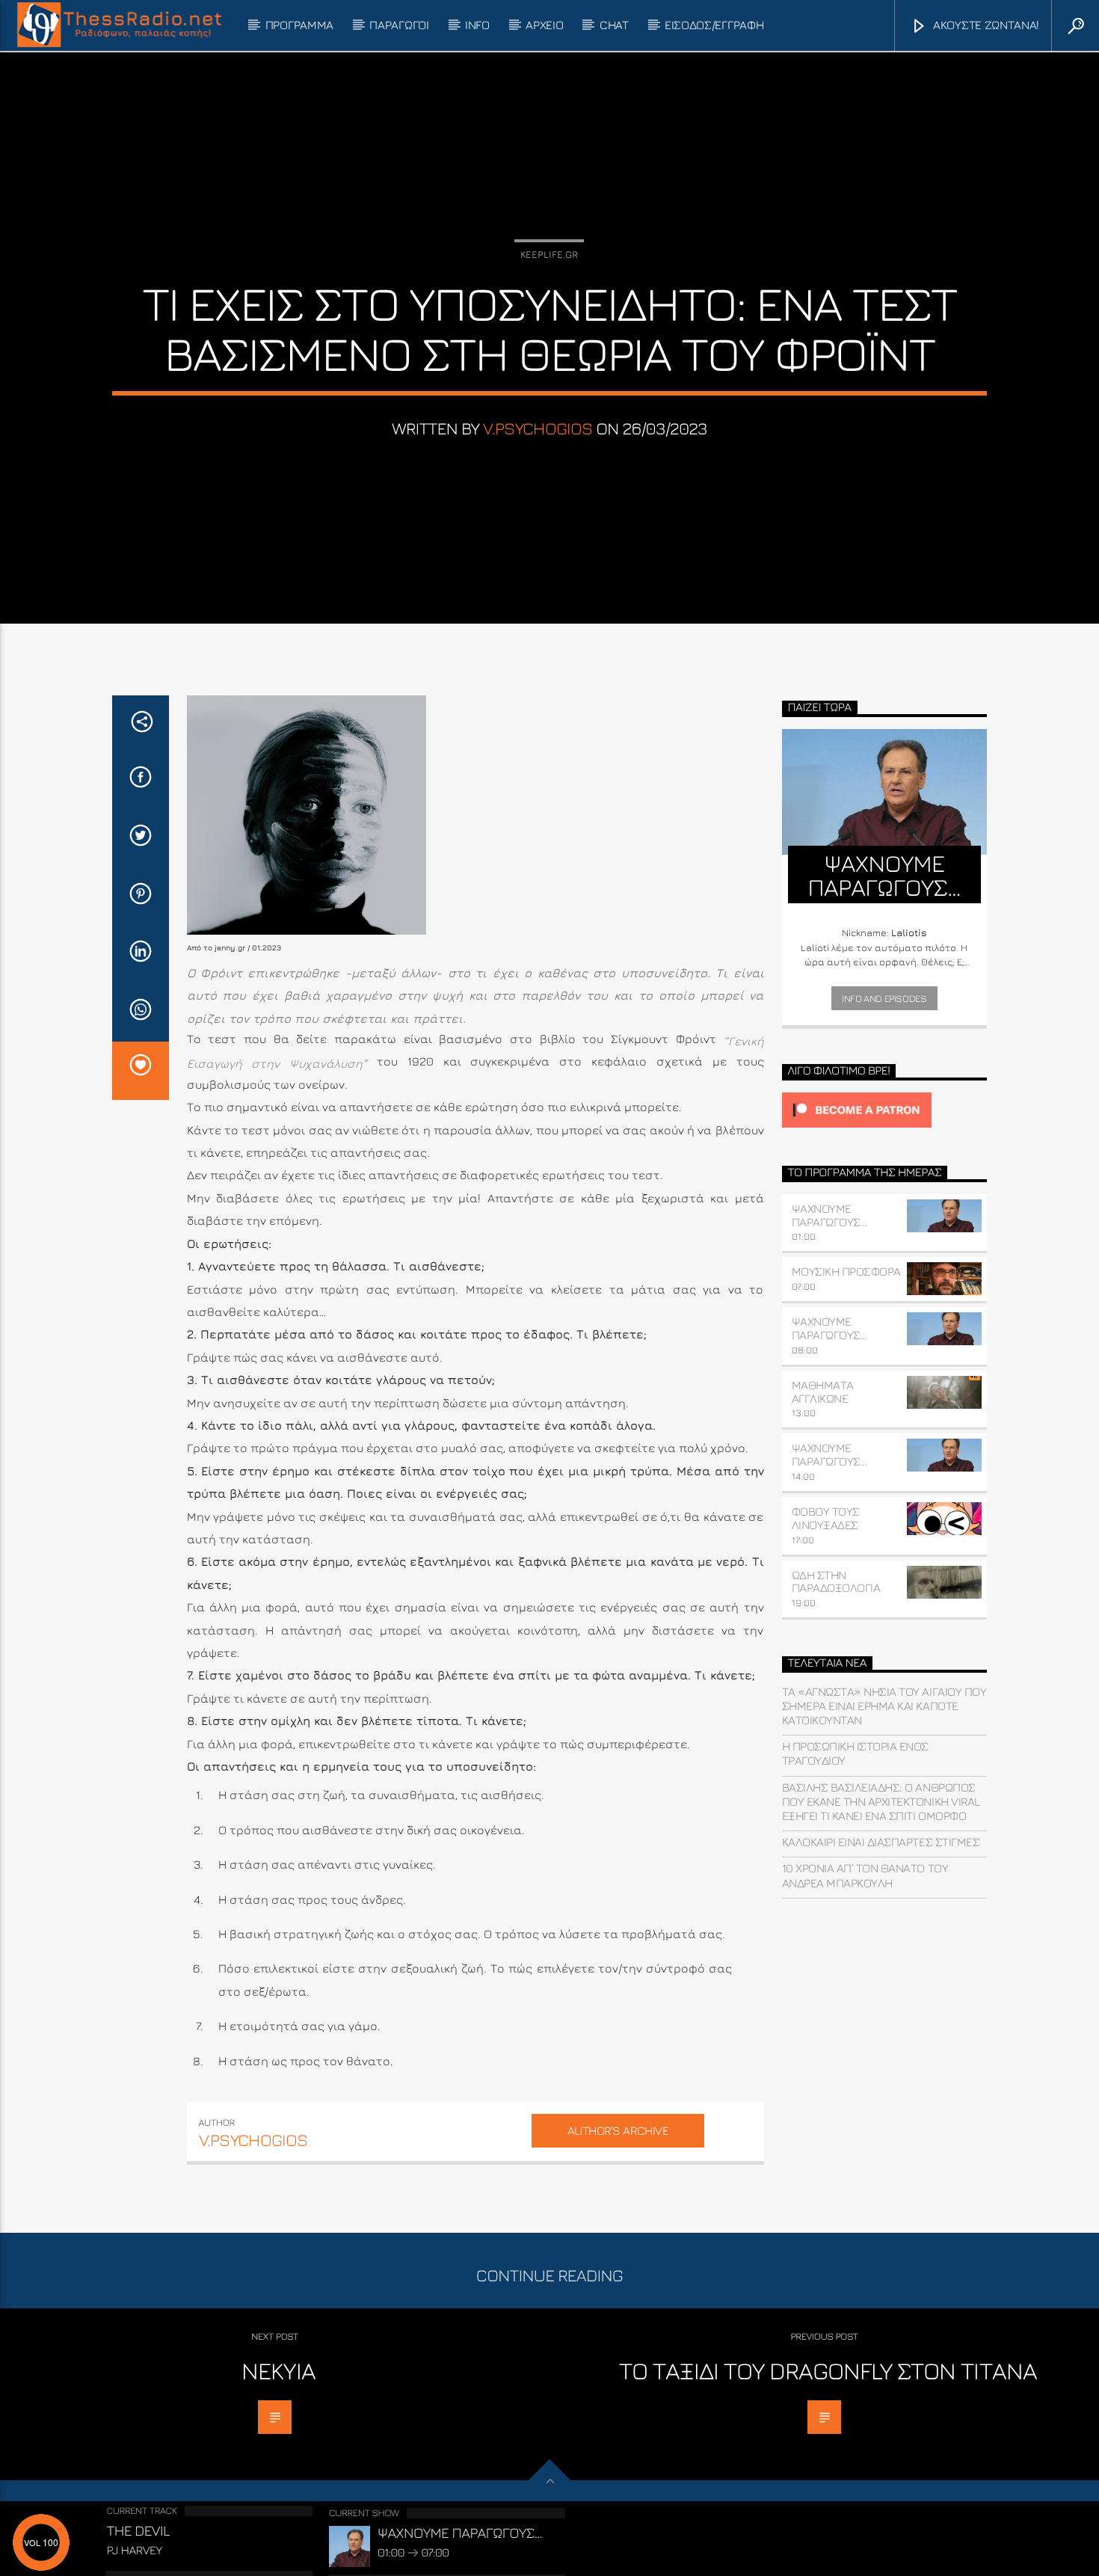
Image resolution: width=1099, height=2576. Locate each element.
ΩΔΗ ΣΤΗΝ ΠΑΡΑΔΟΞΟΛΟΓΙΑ (836, 1581)
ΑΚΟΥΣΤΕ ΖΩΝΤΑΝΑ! (985, 25)
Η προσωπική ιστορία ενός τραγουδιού (855, 1753)
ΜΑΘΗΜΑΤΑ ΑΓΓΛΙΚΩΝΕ (823, 1392)
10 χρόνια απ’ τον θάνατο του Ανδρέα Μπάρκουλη (865, 1875)
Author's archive (618, 2130)
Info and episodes (884, 998)
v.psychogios (538, 428)
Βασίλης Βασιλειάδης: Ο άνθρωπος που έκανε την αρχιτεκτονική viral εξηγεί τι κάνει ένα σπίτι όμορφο (881, 1801)
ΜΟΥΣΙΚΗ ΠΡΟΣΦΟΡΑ (846, 1271)
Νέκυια (278, 2370)
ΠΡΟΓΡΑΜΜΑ (299, 25)
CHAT (614, 25)
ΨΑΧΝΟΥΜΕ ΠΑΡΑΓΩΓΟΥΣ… (829, 1215)
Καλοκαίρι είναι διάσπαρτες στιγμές (881, 1842)
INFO (477, 25)
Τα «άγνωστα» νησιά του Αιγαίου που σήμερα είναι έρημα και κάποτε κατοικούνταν (884, 1706)
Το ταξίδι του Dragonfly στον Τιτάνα (828, 2370)
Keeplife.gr (549, 254)
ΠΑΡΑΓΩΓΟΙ (399, 25)
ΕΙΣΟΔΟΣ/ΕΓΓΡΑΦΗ (714, 25)
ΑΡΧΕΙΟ (544, 25)
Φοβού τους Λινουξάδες (826, 1518)
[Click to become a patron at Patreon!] (885, 1110)
